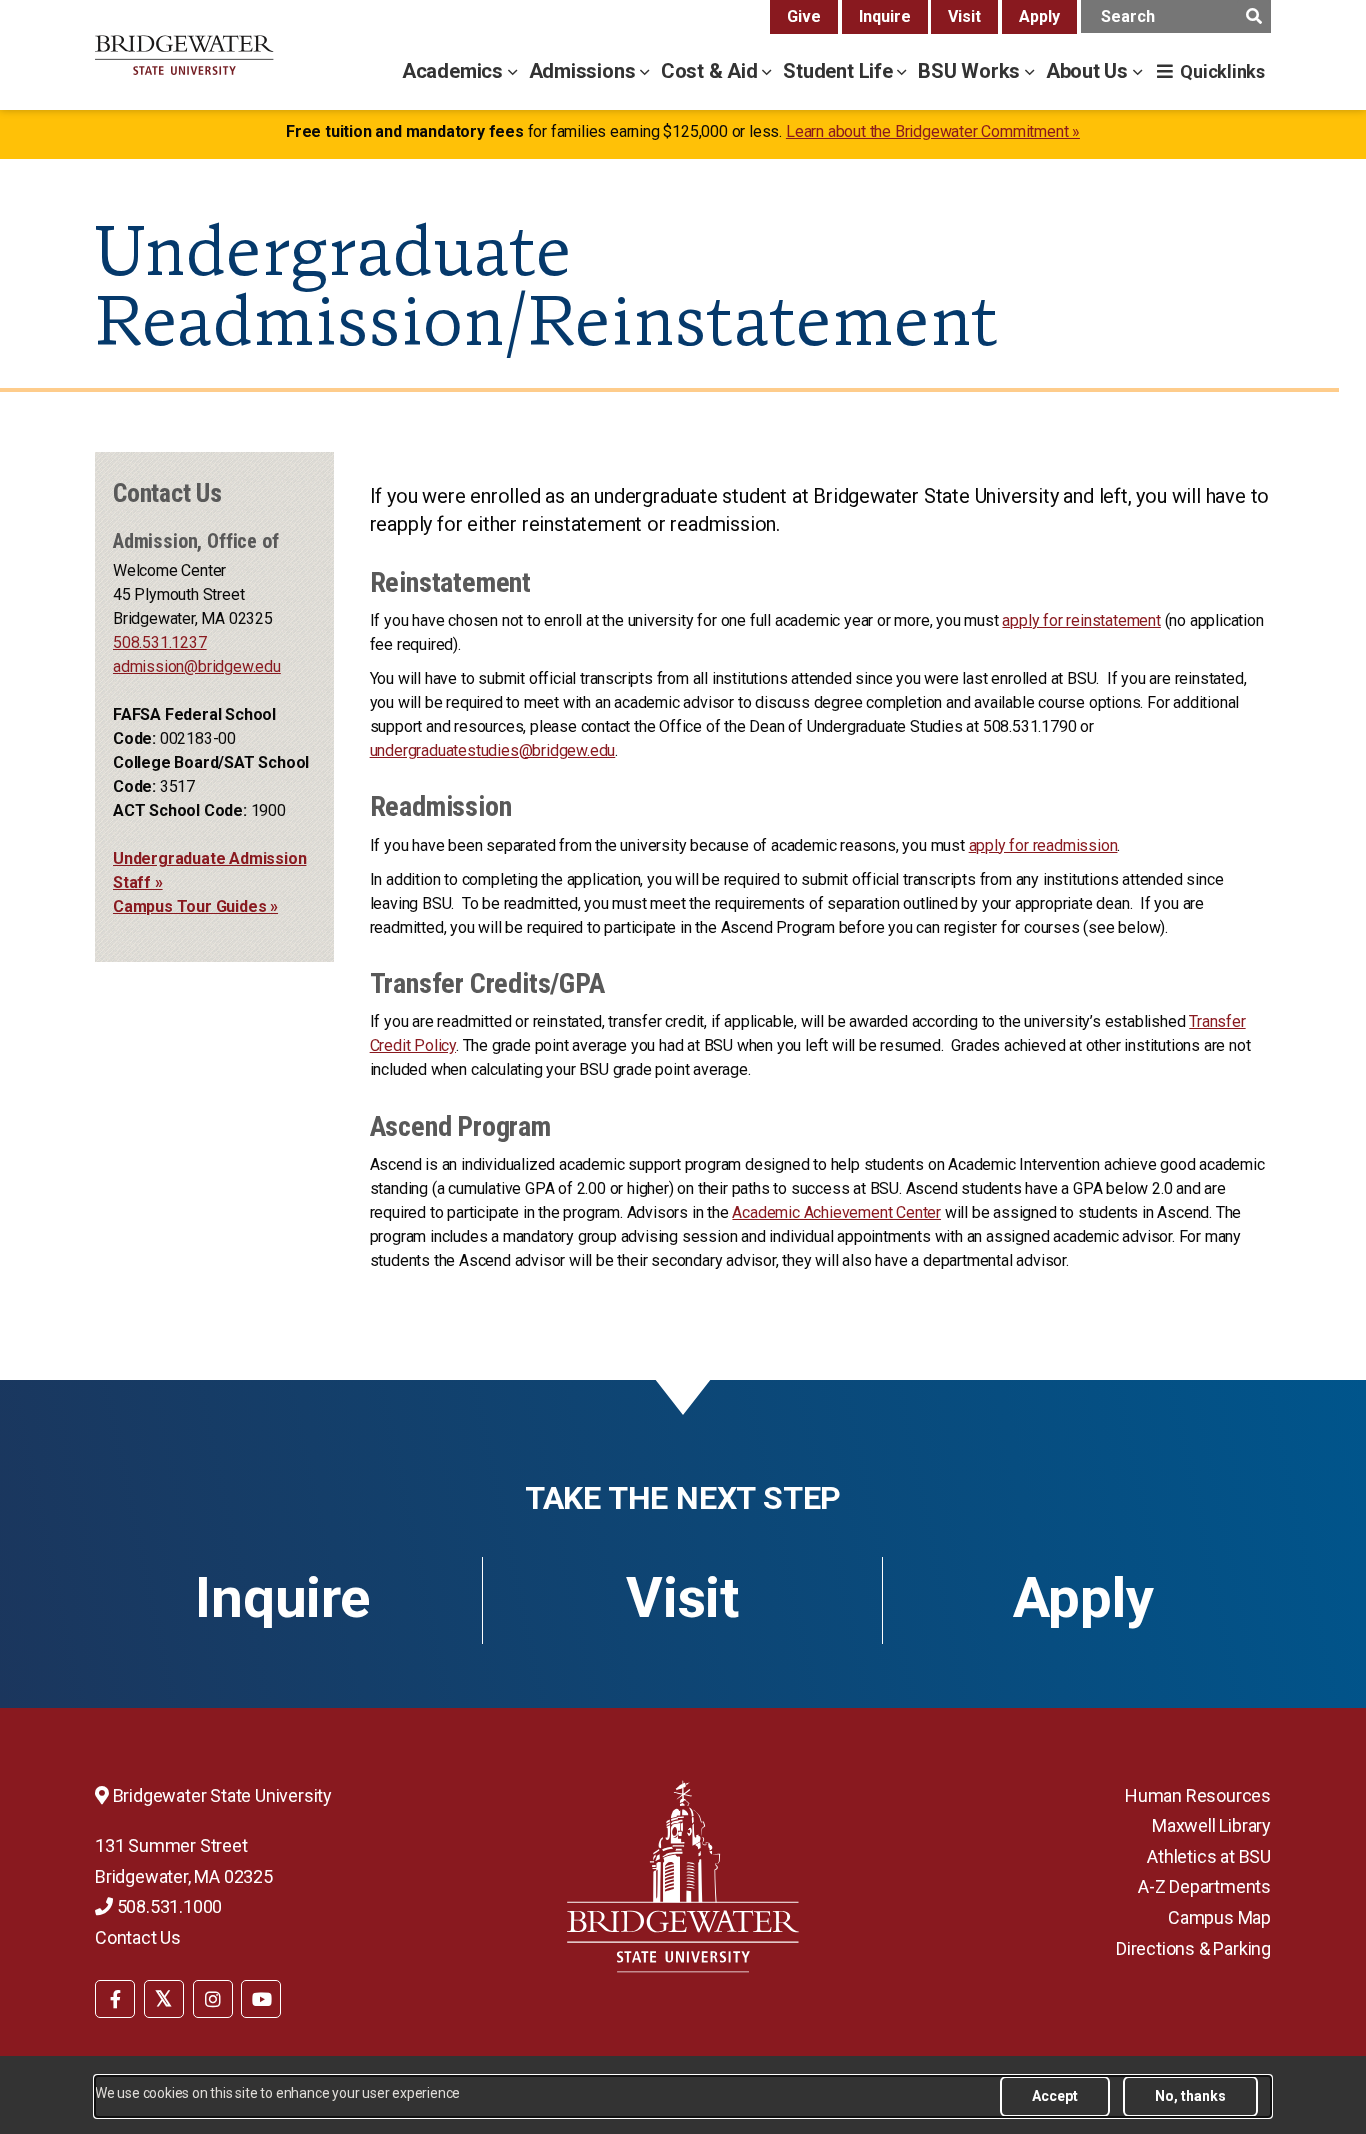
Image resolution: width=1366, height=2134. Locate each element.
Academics (455, 71)
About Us (1089, 71)
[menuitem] (115, 1997)
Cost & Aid (712, 71)
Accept (1055, 2096)
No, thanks (1190, 2096)
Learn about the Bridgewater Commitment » (933, 131)
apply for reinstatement (1081, 620)
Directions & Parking (1193, 1948)
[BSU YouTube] (261, 1999)
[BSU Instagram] (213, 1999)
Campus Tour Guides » (195, 906)
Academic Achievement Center (836, 1212)
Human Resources (1198, 1795)
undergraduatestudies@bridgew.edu (493, 750)
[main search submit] (1253, 16)
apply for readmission (1043, 845)
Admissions (585, 71)
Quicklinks (1222, 71)
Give (804, 16)
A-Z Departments (1204, 1886)
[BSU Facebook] (115, 1999)
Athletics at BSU (1209, 1856)
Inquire (885, 16)
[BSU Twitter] (164, 1999)
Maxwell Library (1211, 1825)
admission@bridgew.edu (197, 666)
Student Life (840, 71)
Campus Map (1219, 1917)
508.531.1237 (160, 642)
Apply (1039, 16)
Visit (964, 16)
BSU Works (971, 71)
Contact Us (138, 1937)
